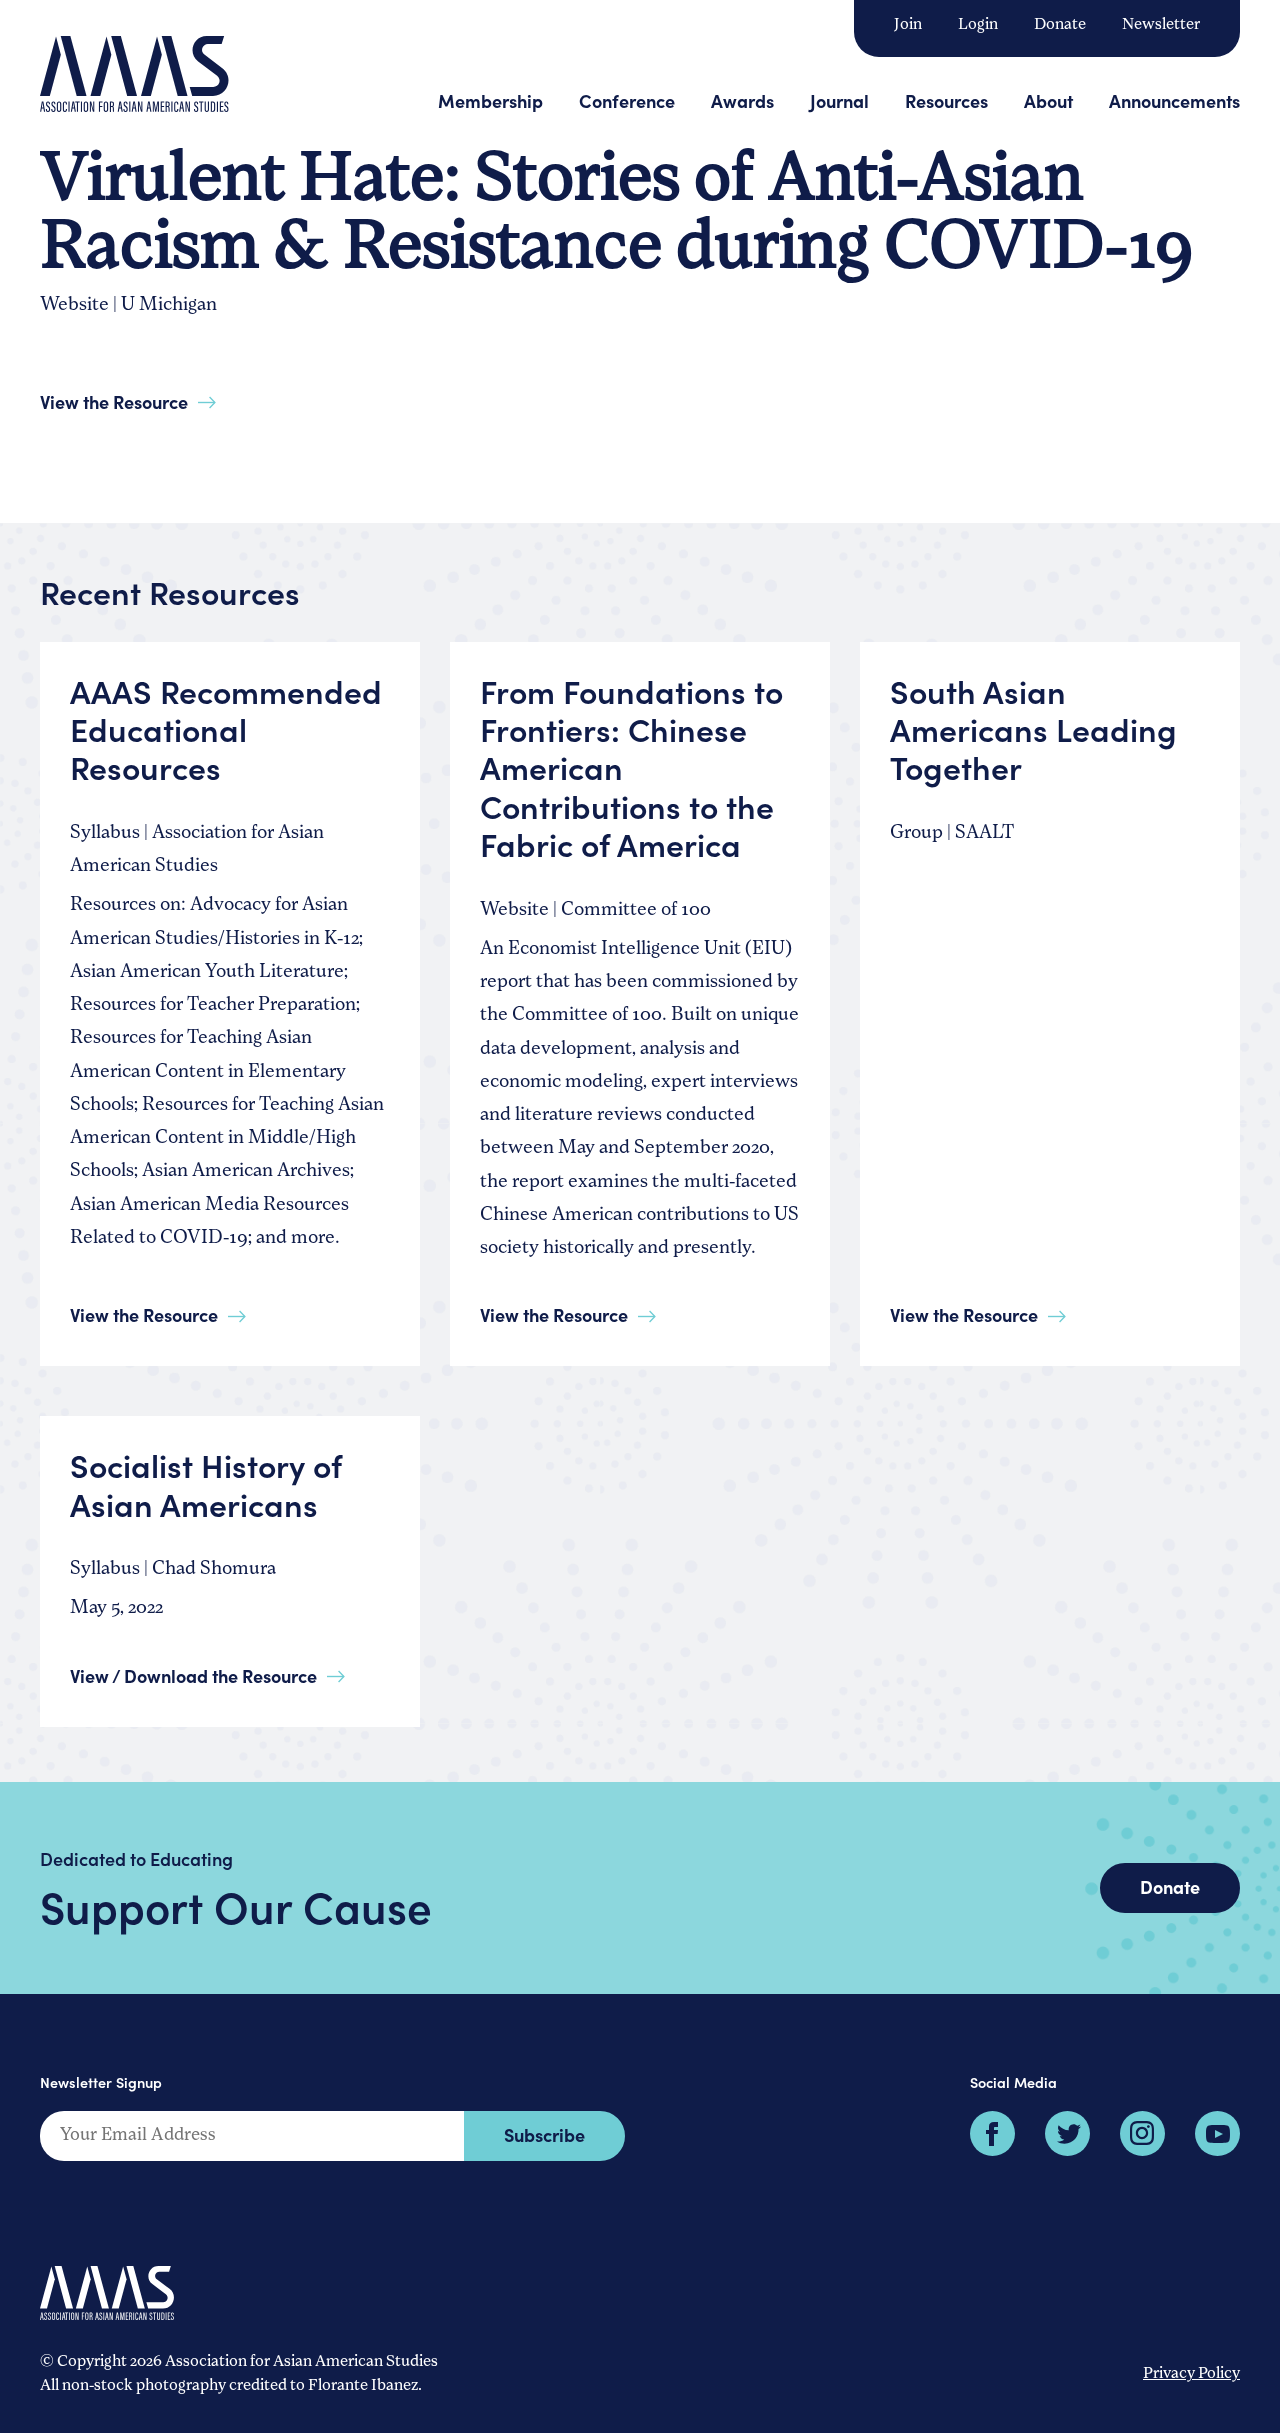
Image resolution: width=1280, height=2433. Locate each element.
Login (978, 25)
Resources (946, 100)
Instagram (1142, 2133)
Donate (1060, 25)
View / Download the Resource (193, 1675)
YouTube (1217, 2133)
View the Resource (114, 401)
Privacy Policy (1191, 2374)
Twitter (1067, 2133)
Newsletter (1161, 25)
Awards (742, 100)
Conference (627, 100)
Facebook (992, 2133)
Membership (490, 100)
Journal (839, 100)
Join (908, 25)
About (1048, 100)
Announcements (1174, 100)
